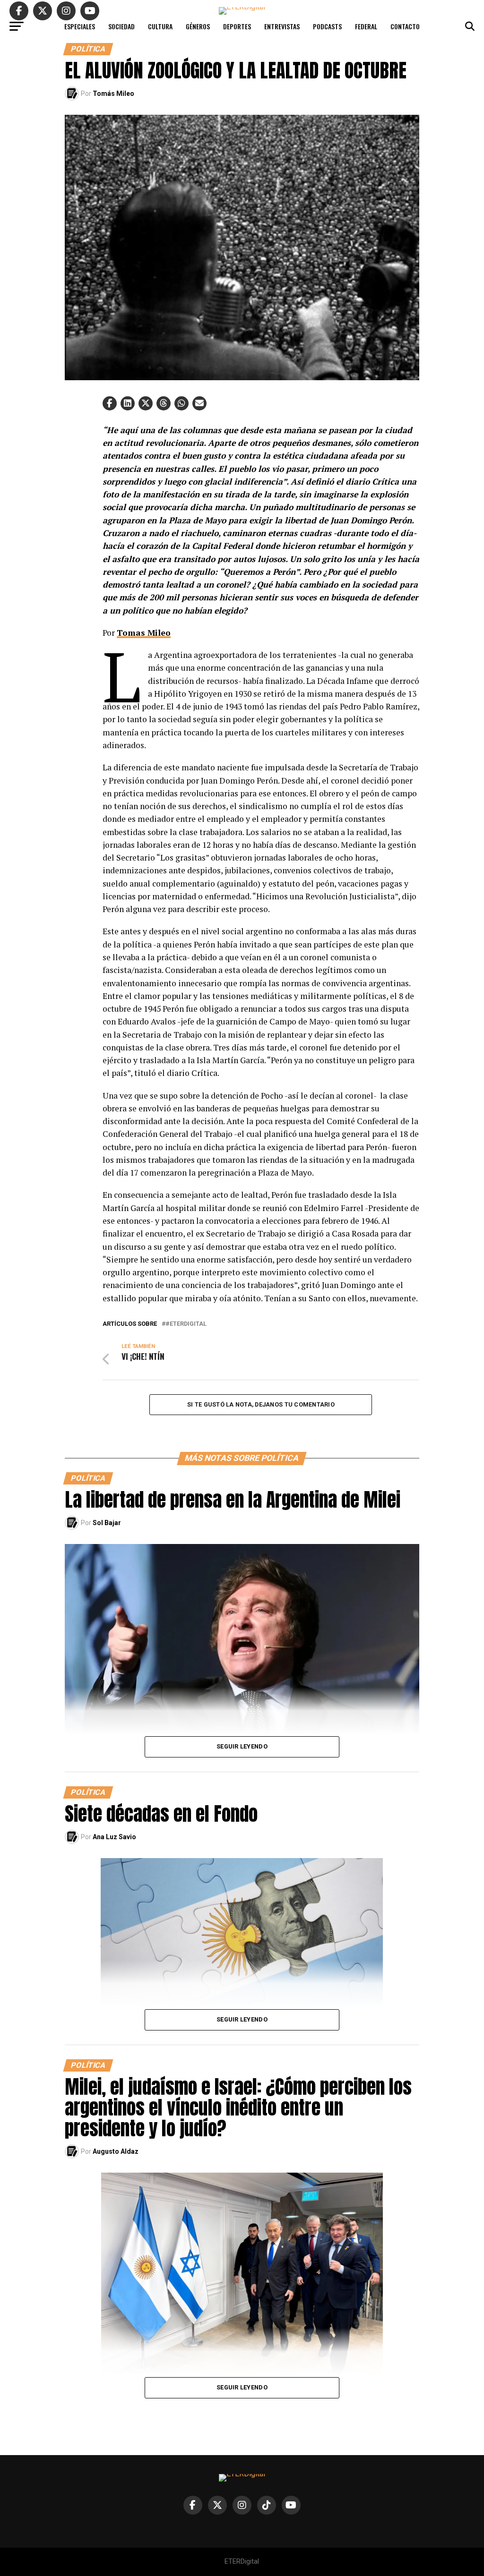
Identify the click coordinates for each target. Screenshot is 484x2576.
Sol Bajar (107, 1523)
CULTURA (160, 26)
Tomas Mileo (144, 633)
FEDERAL (366, 26)
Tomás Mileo (113, 94)
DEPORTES (237, 26)
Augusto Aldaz (116, 2151)
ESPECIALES (80, 26)
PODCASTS (327, 26)
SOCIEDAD (121, 26)
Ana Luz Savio (114, 1837)
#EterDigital (186, 1324)
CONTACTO (405, 26)
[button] (110, 403)
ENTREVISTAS (282, 26)
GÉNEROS (198, 26)
